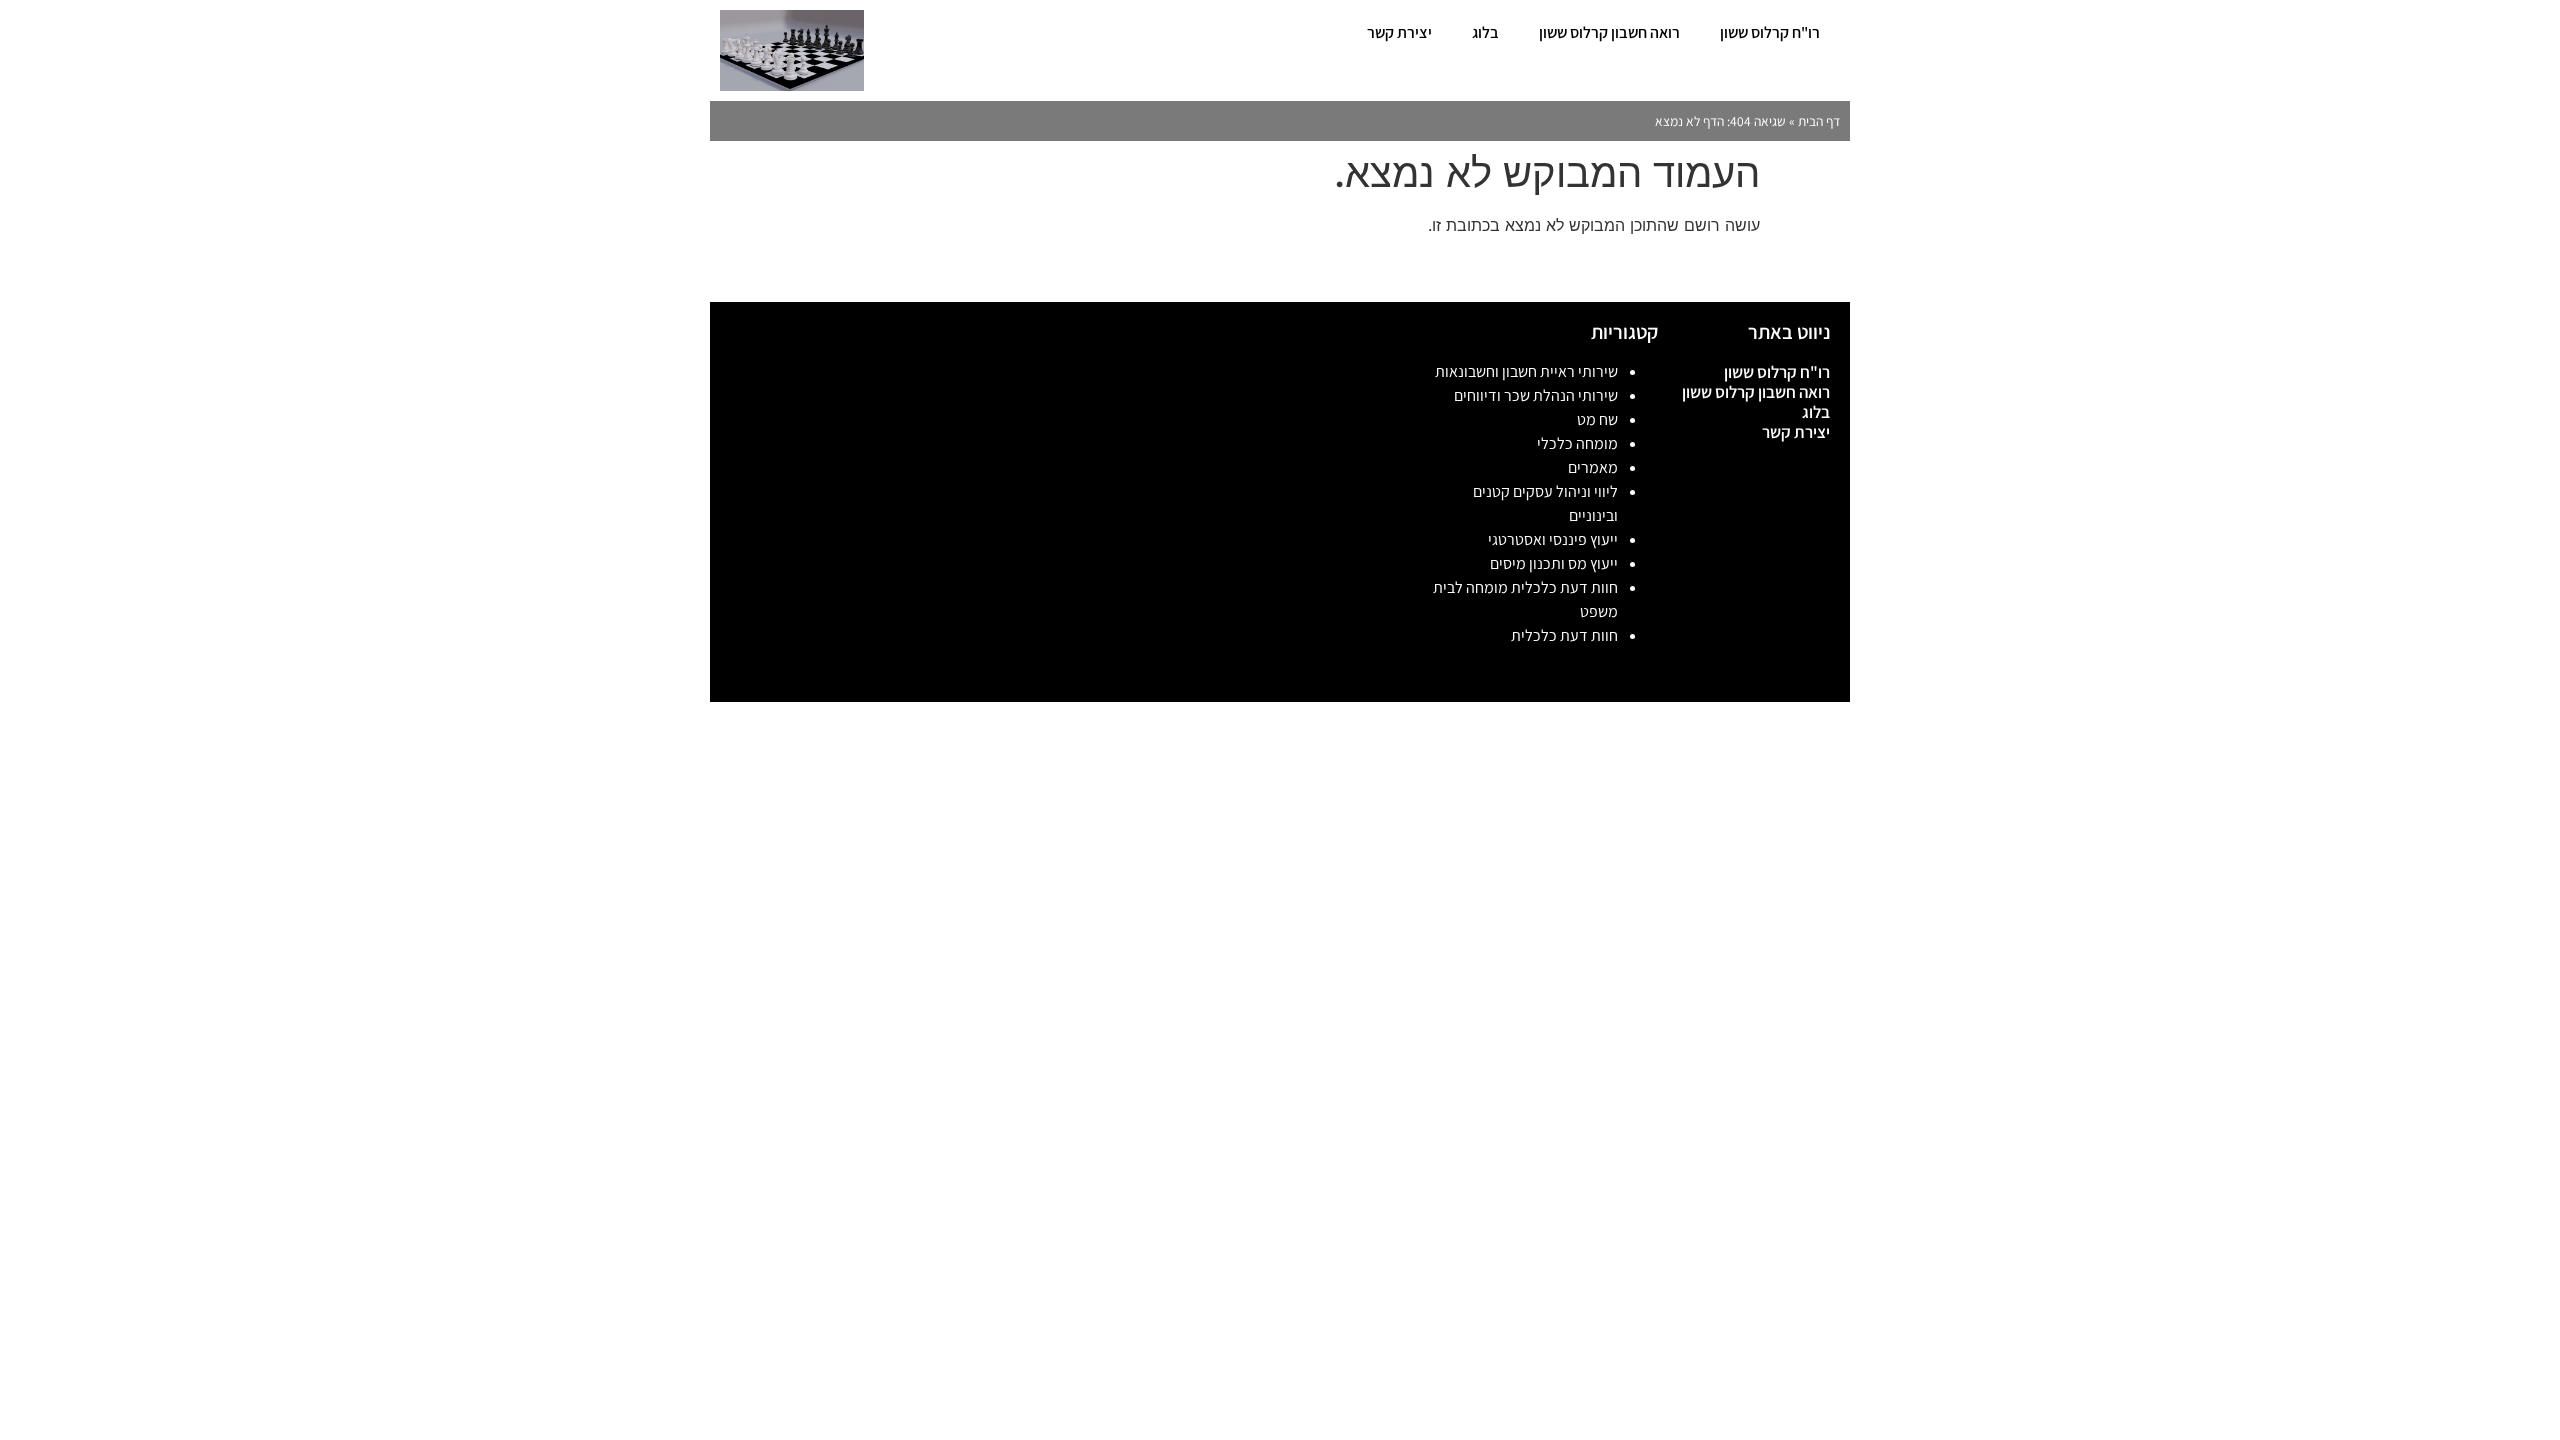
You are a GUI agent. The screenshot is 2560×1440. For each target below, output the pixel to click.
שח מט (1597, 419)
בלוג (1485, 32)
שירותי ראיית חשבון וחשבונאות (1526, 371)
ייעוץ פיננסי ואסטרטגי (1553, 539)
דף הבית (1819, 121)
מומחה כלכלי (1577, 443)
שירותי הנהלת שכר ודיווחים (1536, 395)
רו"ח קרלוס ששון (1770, 32)
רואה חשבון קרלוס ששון (1609, 32)
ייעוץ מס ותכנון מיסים (1554, 563)
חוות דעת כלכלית (1564, 635)
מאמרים (1593, 467)
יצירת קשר (1399, 32)
